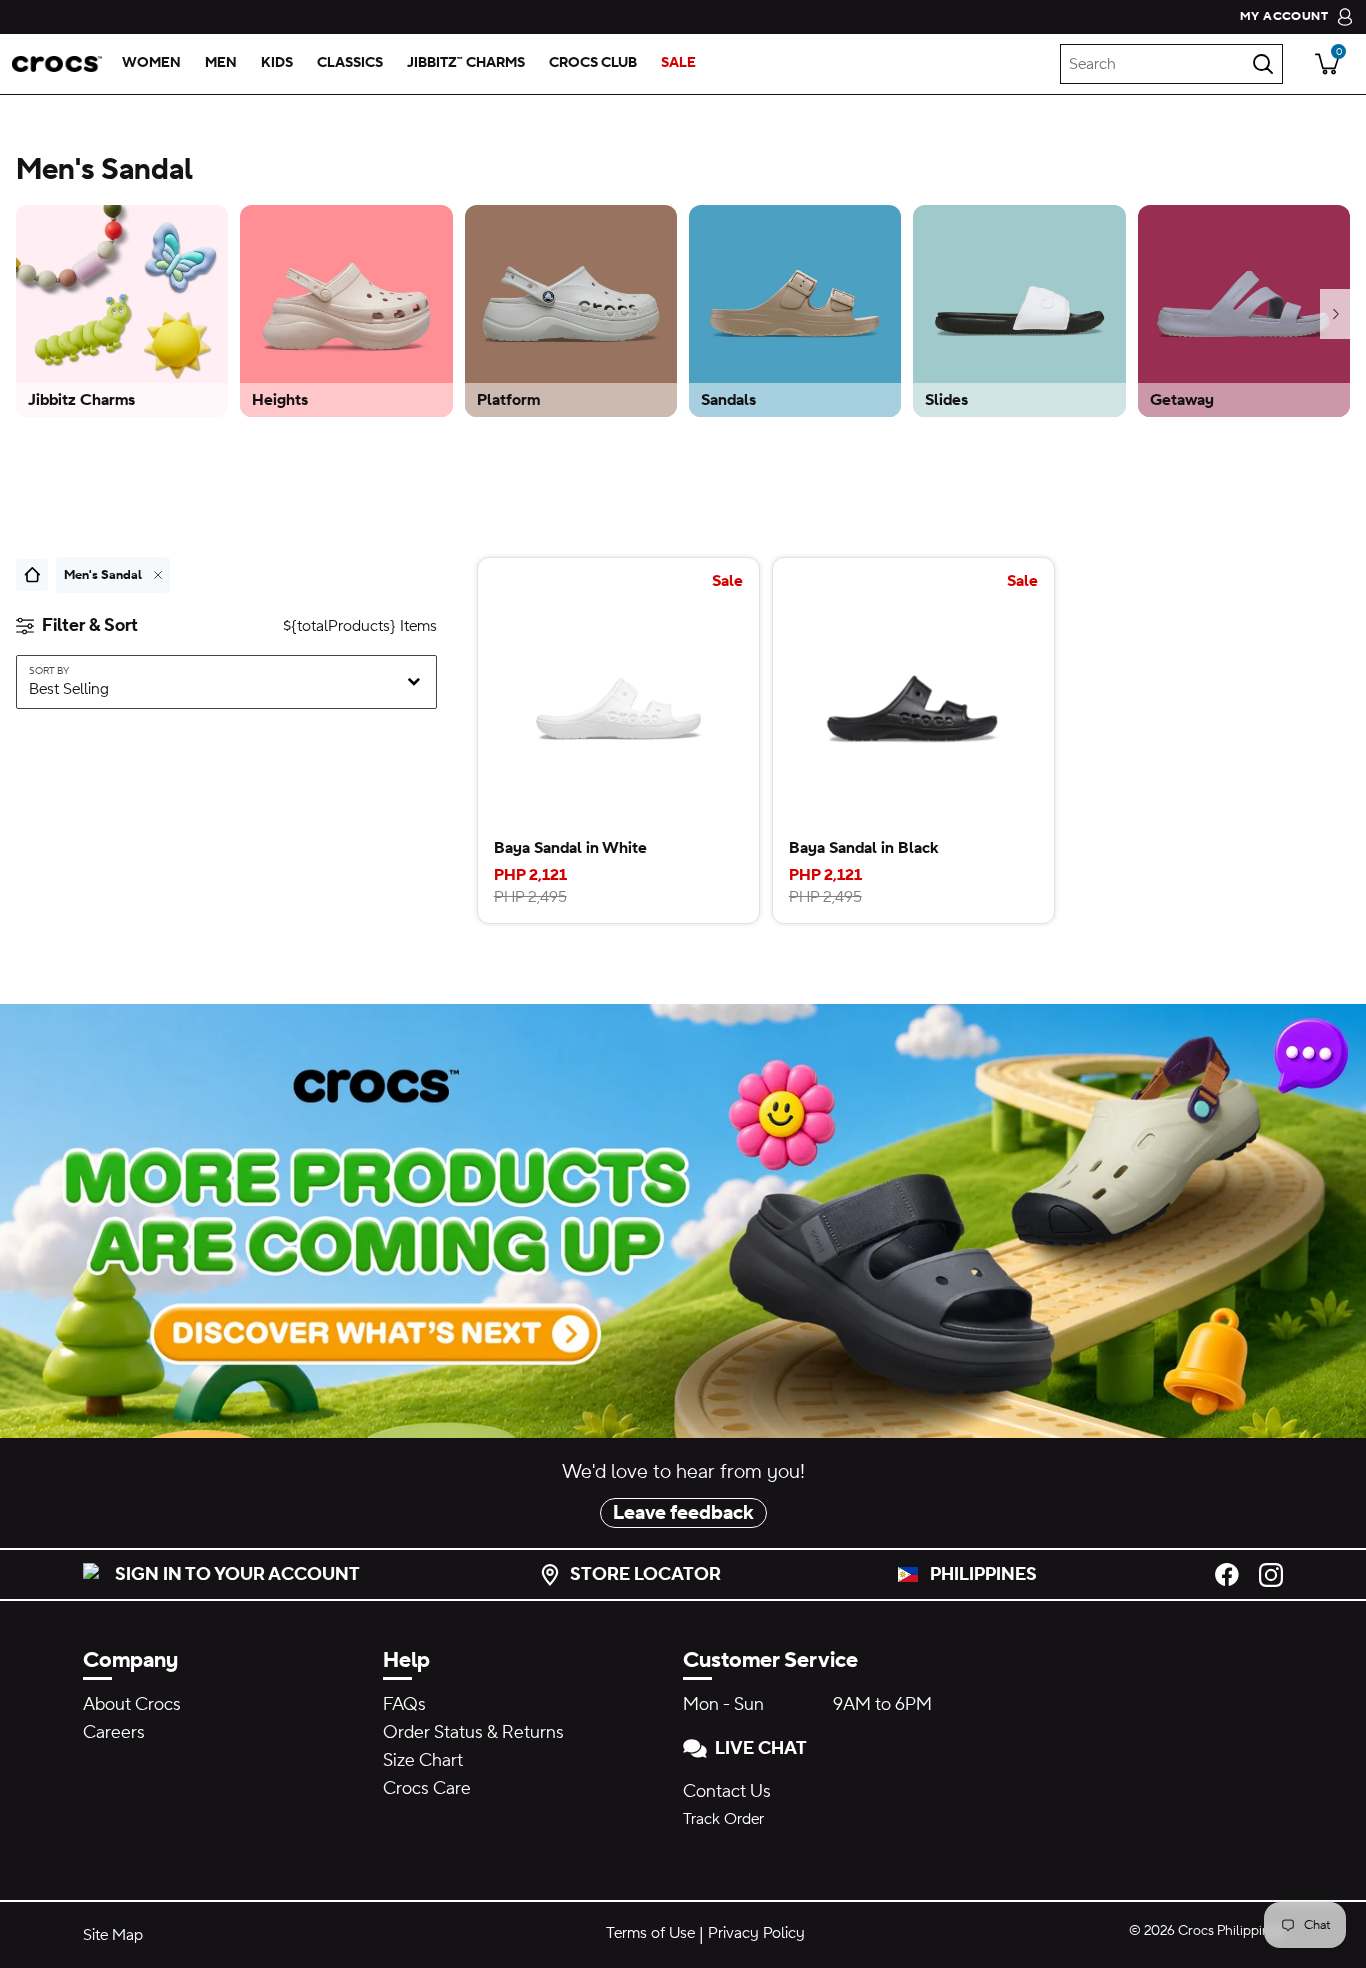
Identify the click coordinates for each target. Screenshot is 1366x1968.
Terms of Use (650, 1933)
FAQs (404, 1704)
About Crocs (132, 1704)
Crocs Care (427, 1788)
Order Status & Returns (473, 1732)
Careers (114, 1732)
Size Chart (423, 1760)
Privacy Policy (756, 1933)
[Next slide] (1335, 314)
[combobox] (1171, 64)
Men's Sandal (103, 575)
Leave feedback (683, 1513)
